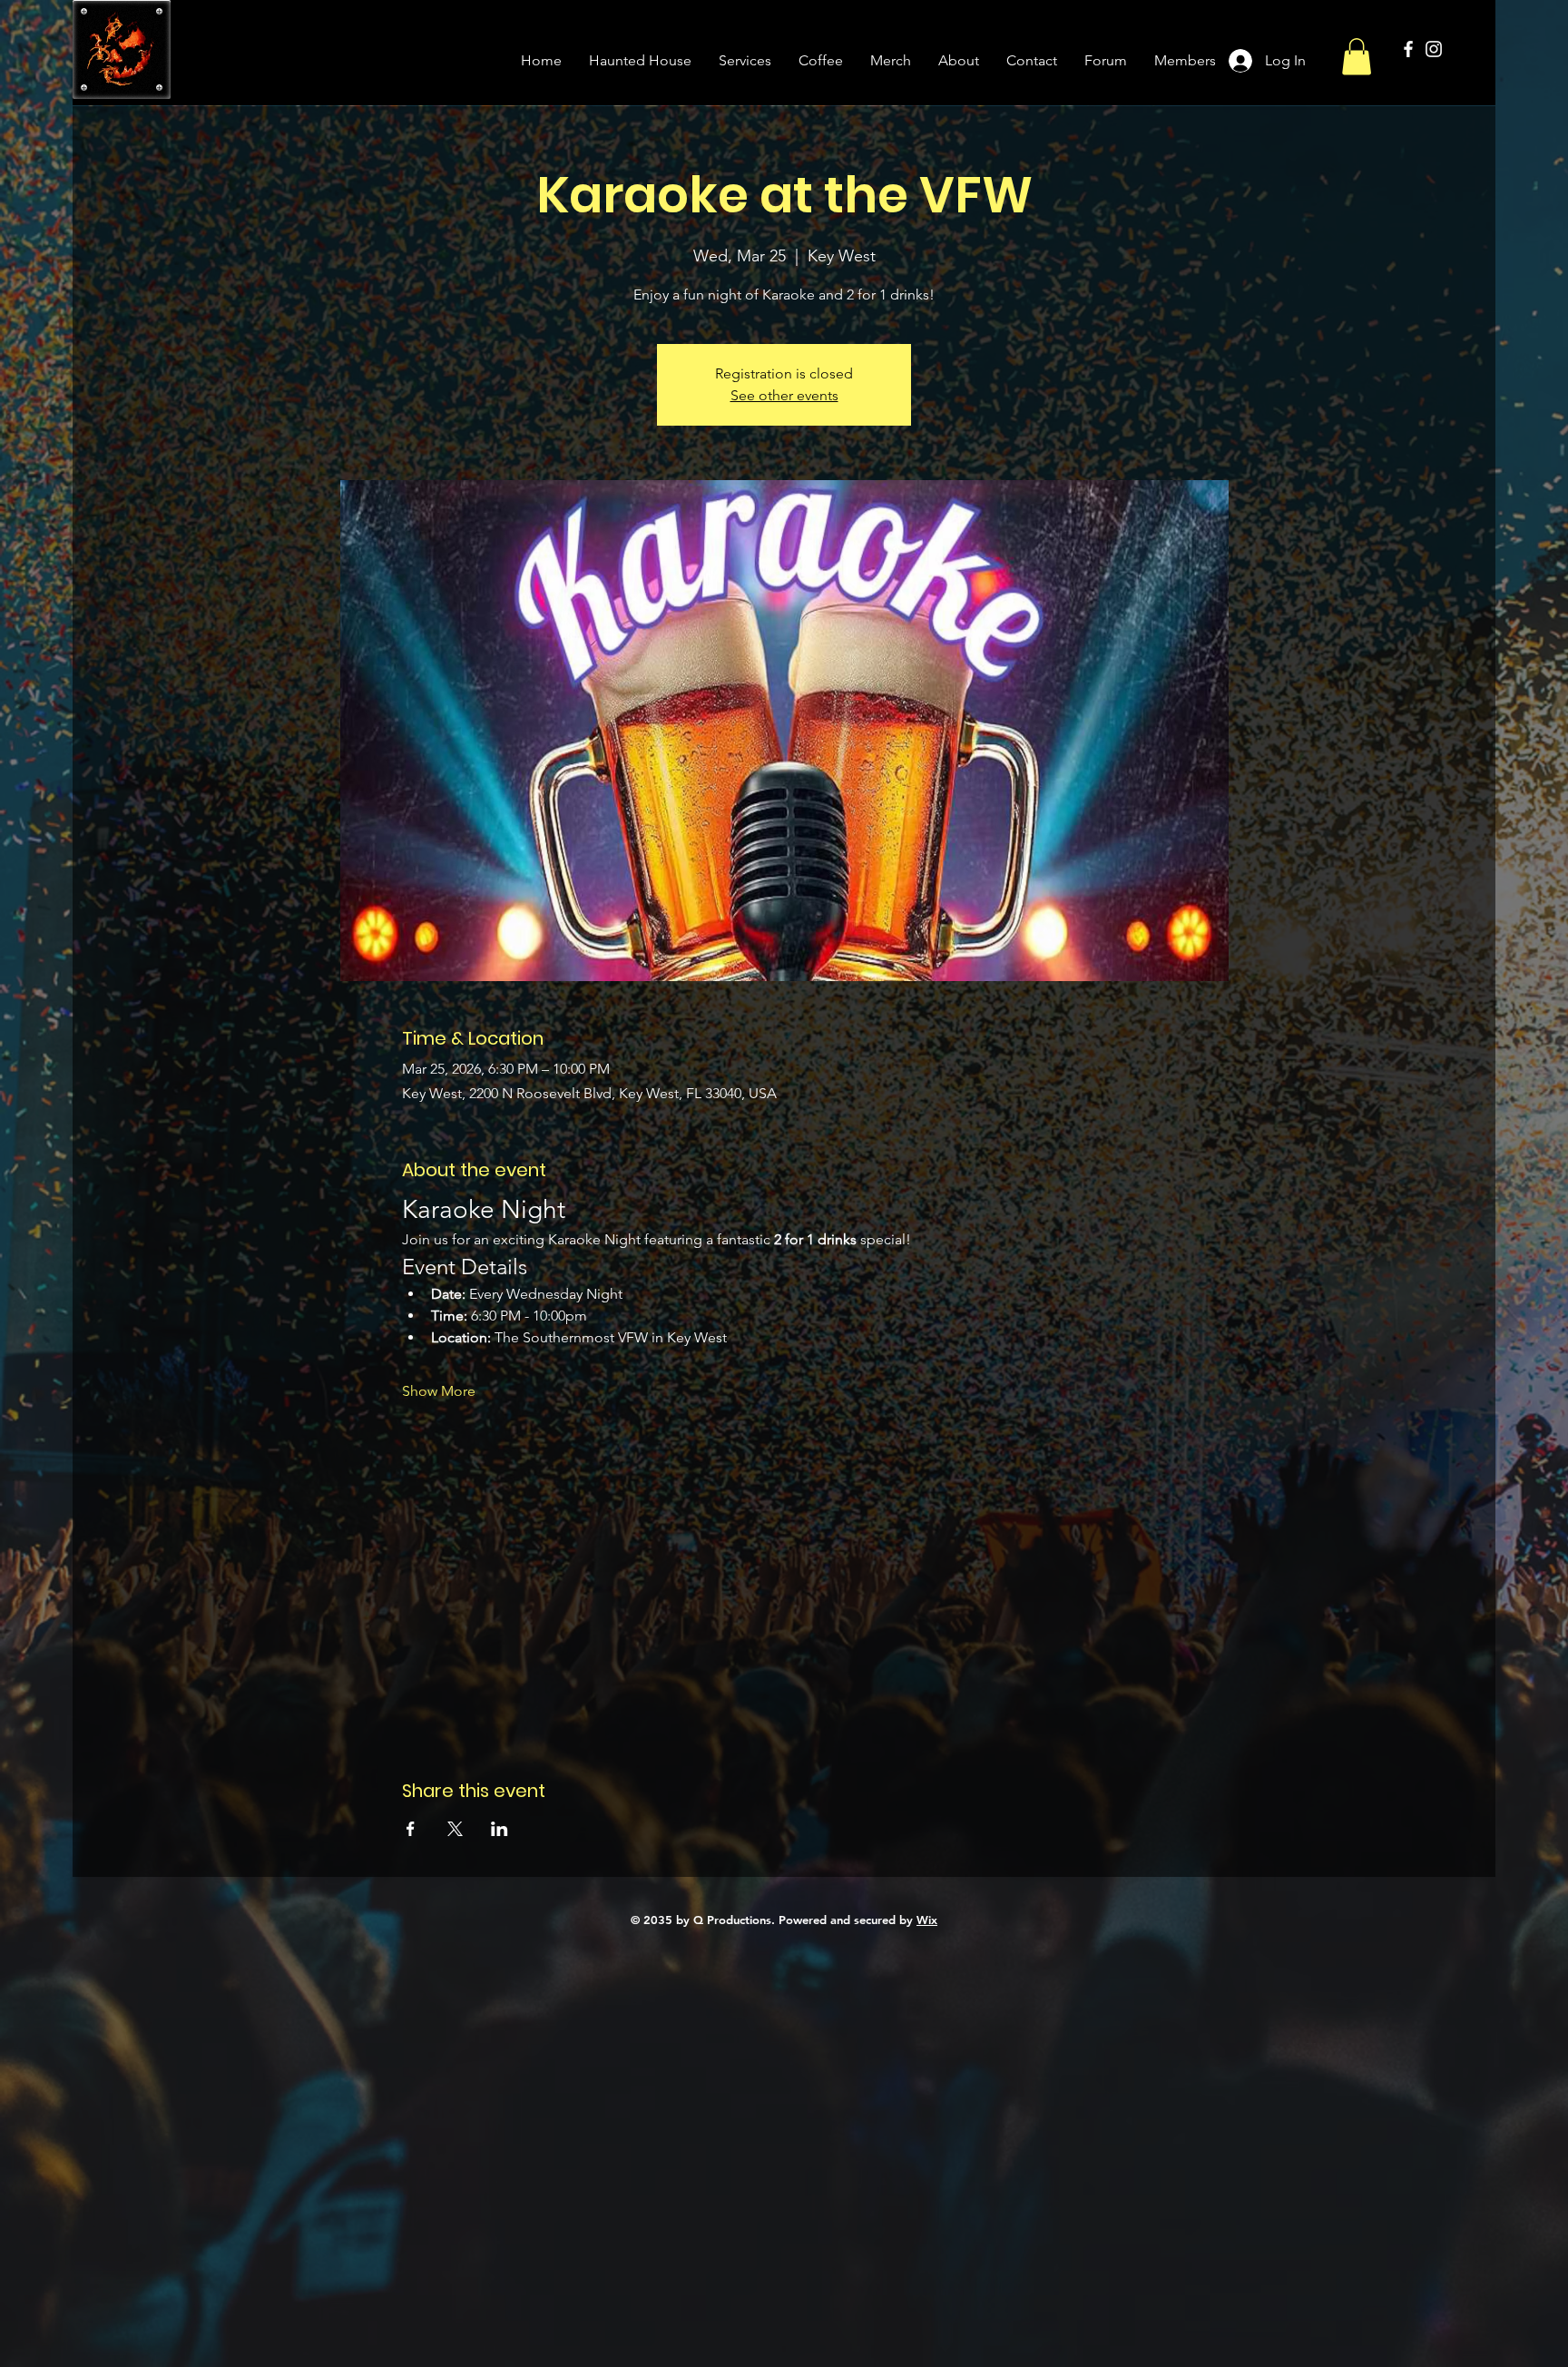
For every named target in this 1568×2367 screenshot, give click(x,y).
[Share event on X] (455, 1829)
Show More (439, 1391)
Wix (927, 1920)
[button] (1357, 57)
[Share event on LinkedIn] (500, 1829)
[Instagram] (1434, 49)
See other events (784, 395)
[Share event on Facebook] (411, 1829)
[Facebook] (1408, 49)
